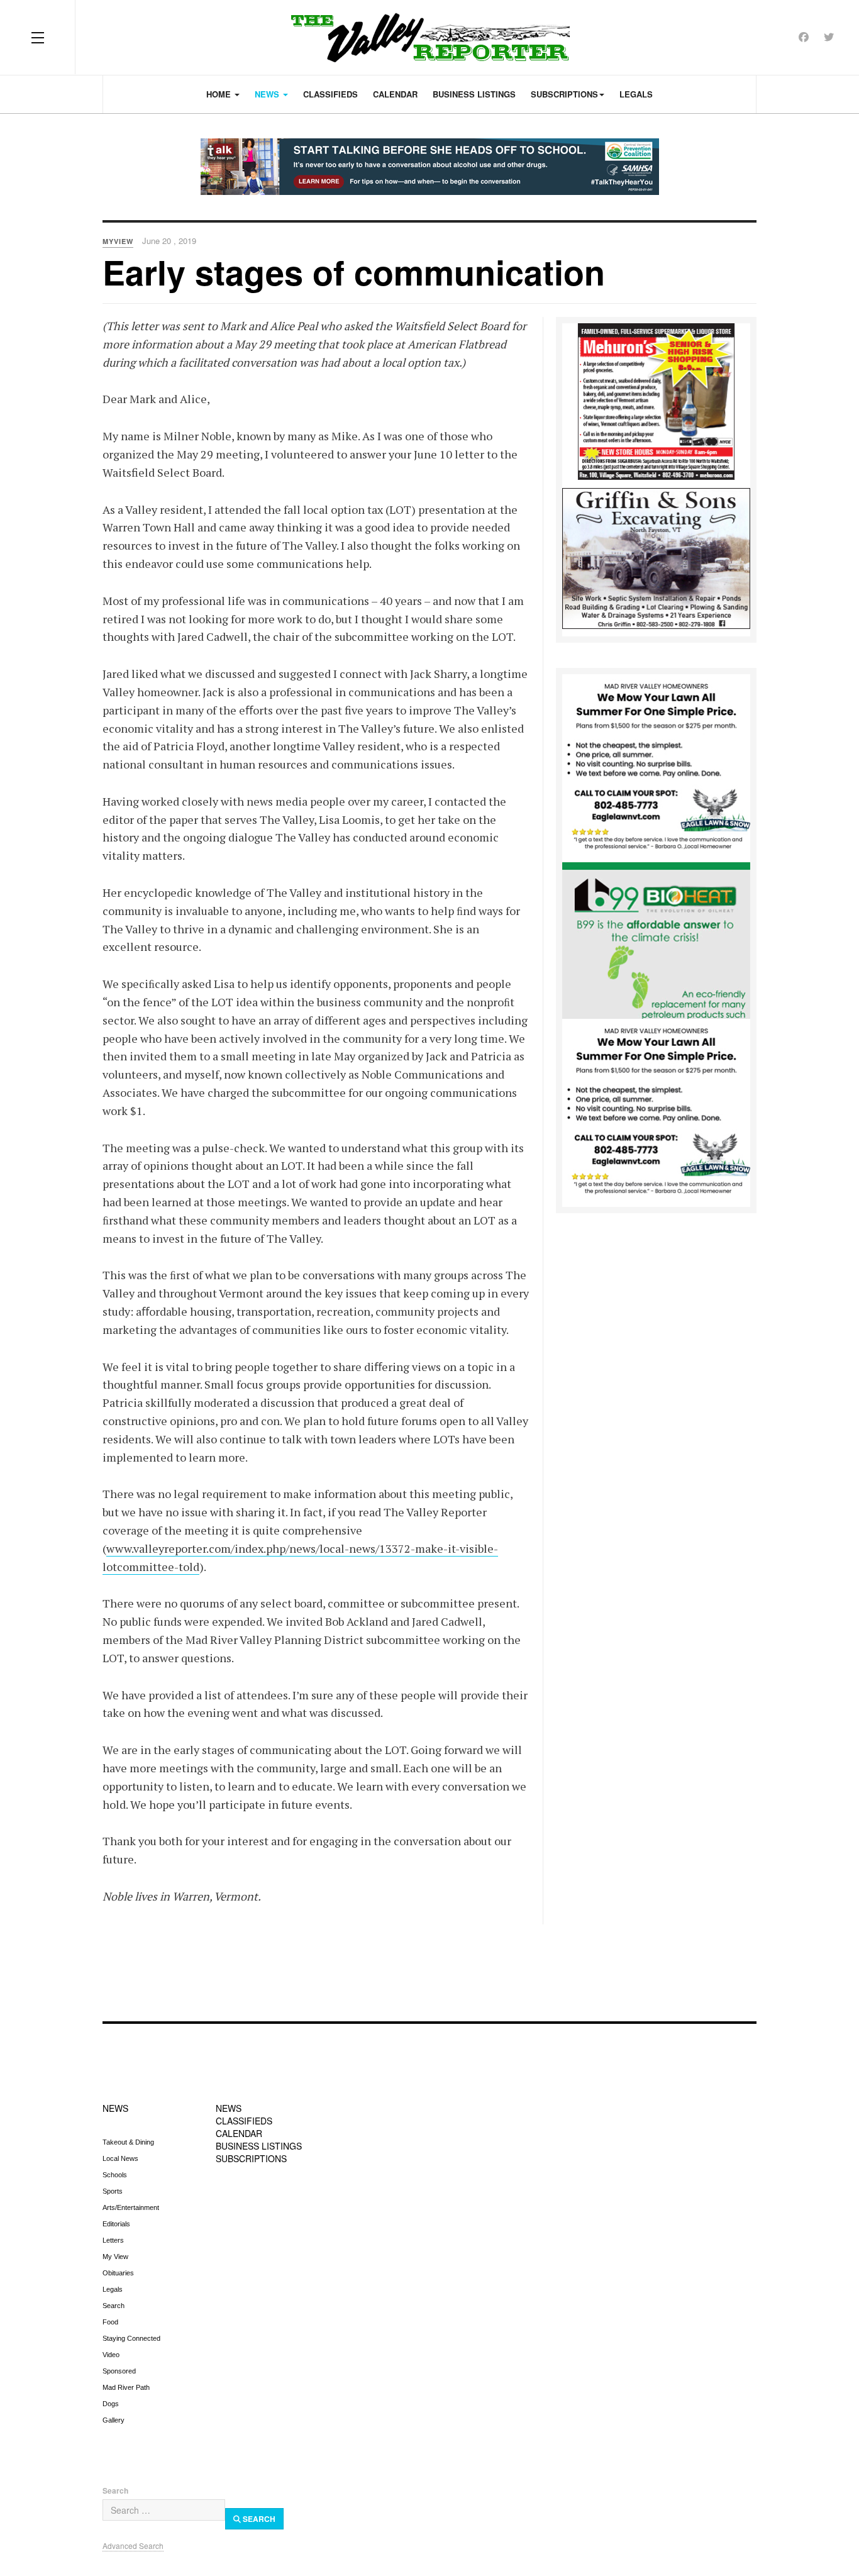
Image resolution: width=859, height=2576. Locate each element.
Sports (113, 2191)
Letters (113, 2240)
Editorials (116, 2224)
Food (110, 2322)
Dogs (111, 2404)
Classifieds (330, 94)
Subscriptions (564, 94)
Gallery (114, 2420)
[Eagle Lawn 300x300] (656, 767)
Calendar (395, 94)
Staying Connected (131, 2338)
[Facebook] (804, 37)
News (268, 94)
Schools (115, 2175)
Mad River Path (126, 2387)
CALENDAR (239, 2133)
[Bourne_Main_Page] (656, 940)
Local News (120, 2158)
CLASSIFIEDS (244, 2121)
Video (111, 2355)
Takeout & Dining (128, 2142)
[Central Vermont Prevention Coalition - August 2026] (429, 167)
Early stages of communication (354, 272)
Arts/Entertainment (131, 2207)
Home (220, 94)
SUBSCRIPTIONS (251, 2158)
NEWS (115, 2108)
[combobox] (164, 2510)
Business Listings (474, 94)
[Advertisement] (429, 1965)
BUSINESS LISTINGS (259, 2146)
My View (115, 2257)
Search (114, 2306)
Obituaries (118, 2273)
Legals (636, 94)
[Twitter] (829, 37)
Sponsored (119, 2371)
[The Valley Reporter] (430, 37)
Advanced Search (133, 2545)
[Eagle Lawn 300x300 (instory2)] (656, 1112)
